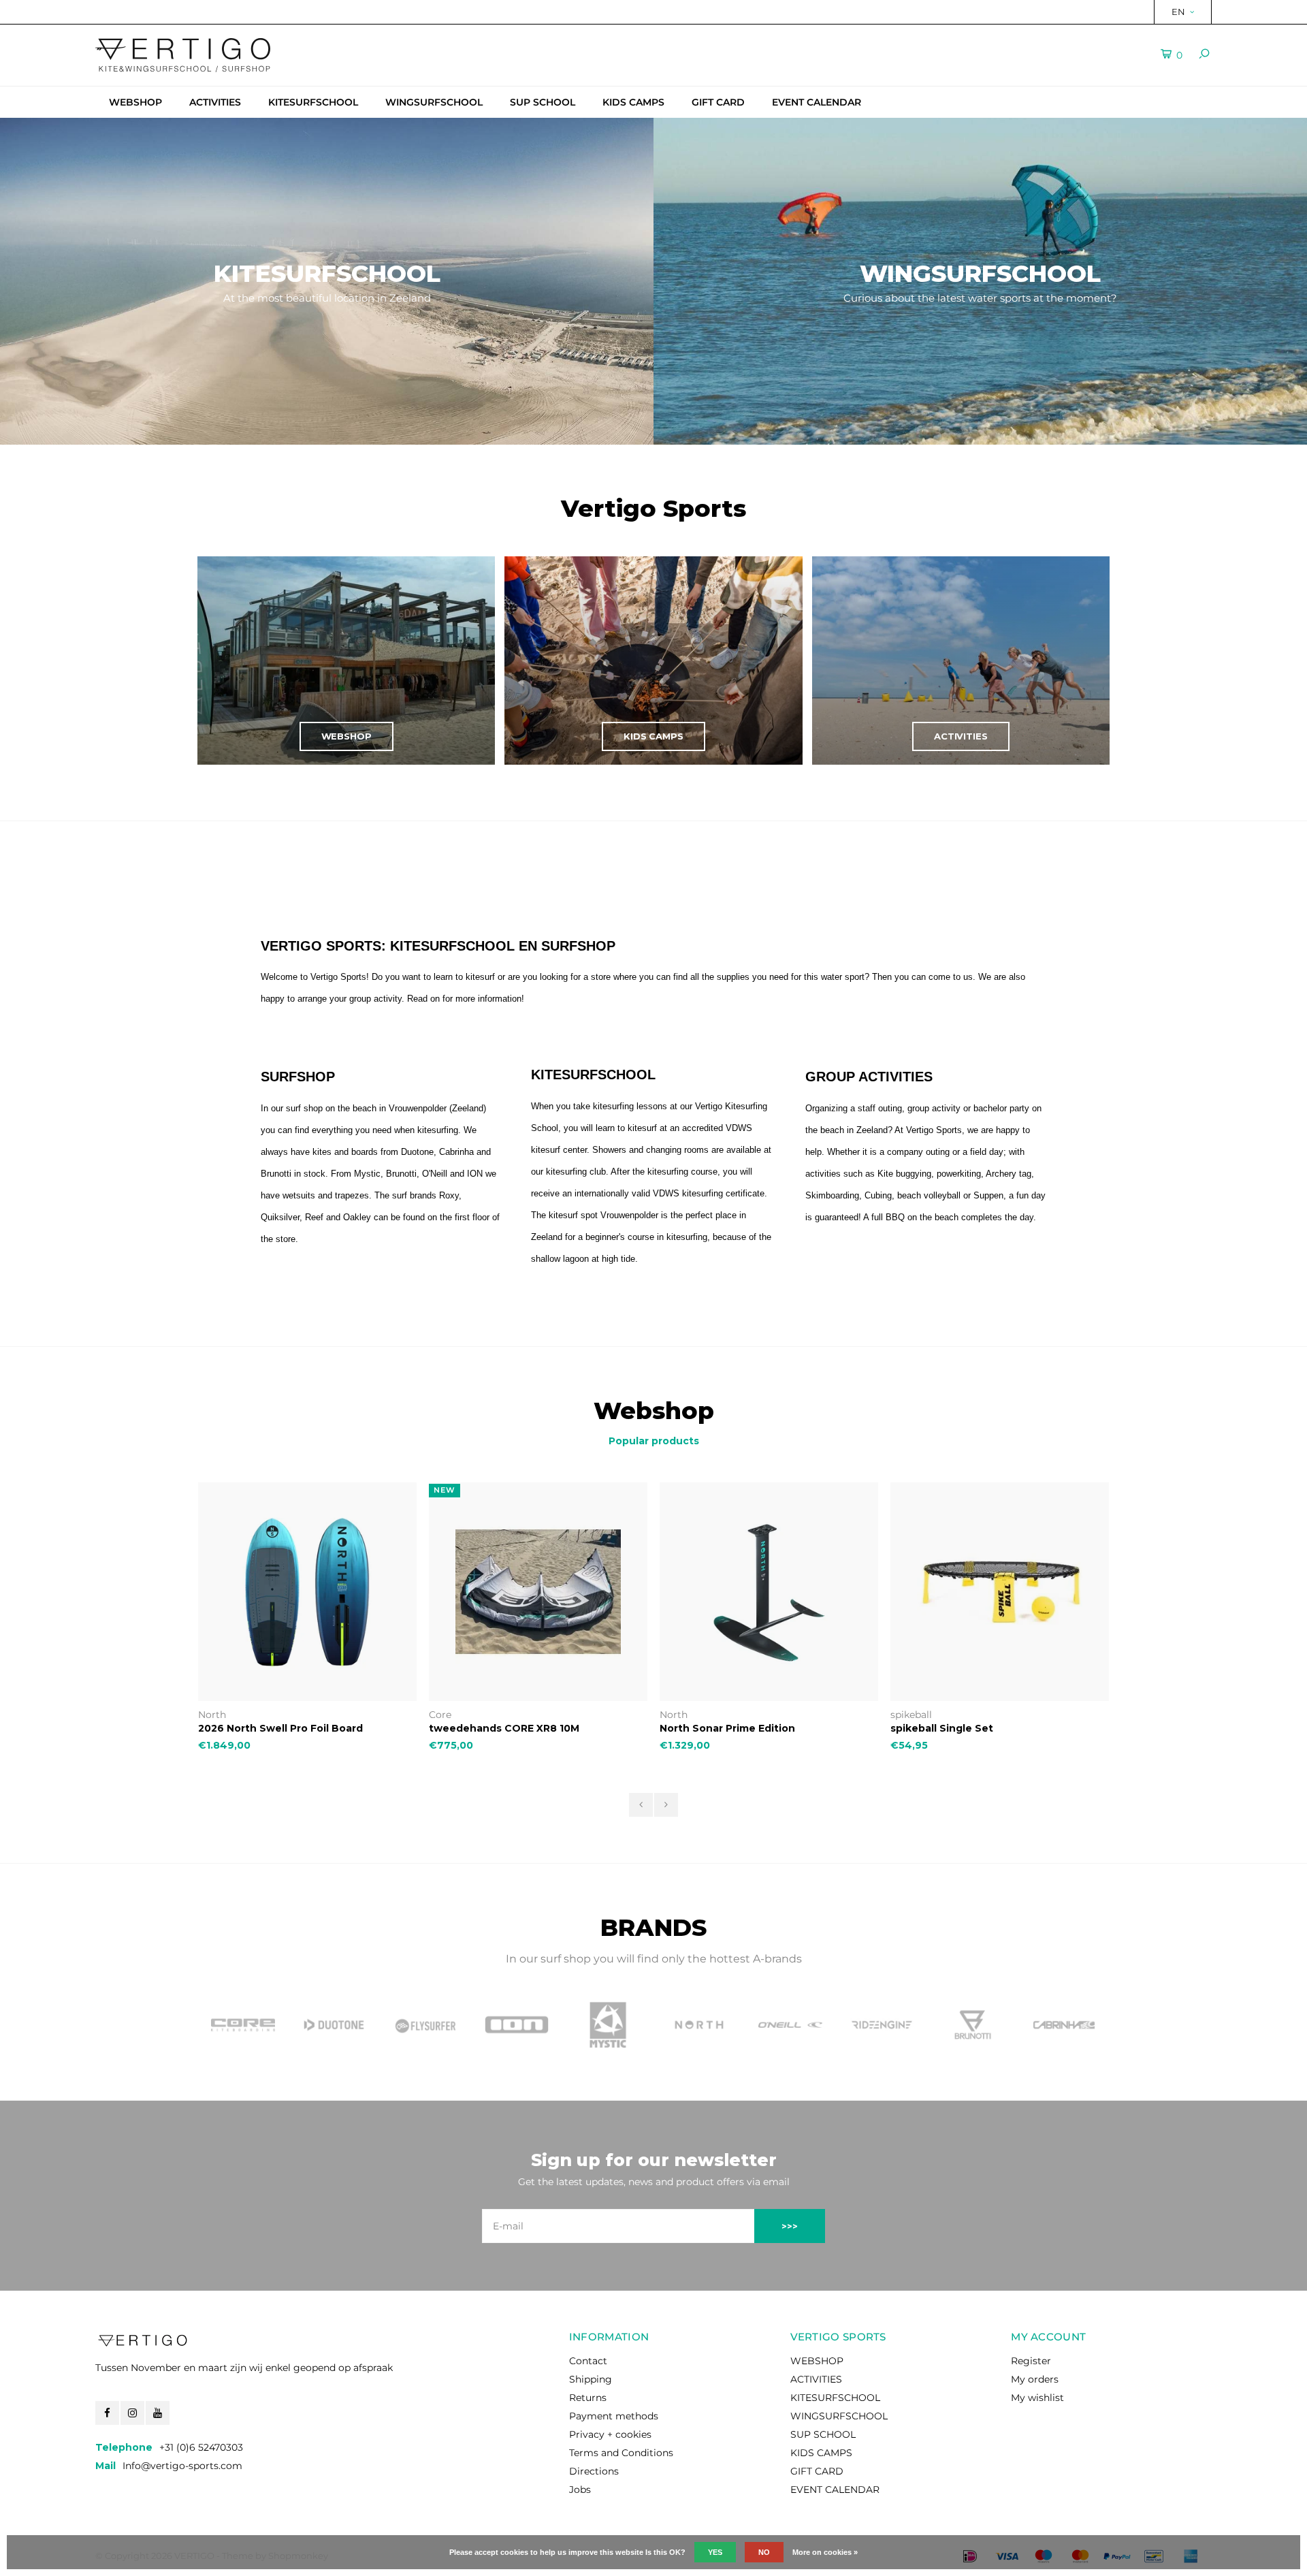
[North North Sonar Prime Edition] (769, 1592)
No (764, 2552)
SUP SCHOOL (543, 102)
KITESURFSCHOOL (313, 102)
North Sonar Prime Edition (727, 1728)
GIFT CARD (718, 102)
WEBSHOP (135, 102)
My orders (1035, 2379)
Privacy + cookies (610, 2434)
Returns (588, 2398)
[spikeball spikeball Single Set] (1000, 1592)
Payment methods (614, 2416)
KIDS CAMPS (633, 102)
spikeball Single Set (942, 1728)
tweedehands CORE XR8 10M (504, 1728)
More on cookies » (825, 2552)
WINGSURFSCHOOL (434, 102)
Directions (594, 2471)
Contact (588, 2361)
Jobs (580, 2490)
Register (1031, 2361)
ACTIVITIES (215, 102)
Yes (715, 2552)
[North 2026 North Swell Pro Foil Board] (307, 1592)
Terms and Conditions (621, 2453)
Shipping (591, 2379)
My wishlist (1037, 2398)
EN (1178, 12)
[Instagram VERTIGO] (132, 2413)
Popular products (654, 1441)
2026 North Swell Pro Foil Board (280, 1728)
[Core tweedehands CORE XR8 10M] (538, 1592)
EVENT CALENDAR (817, 102)
